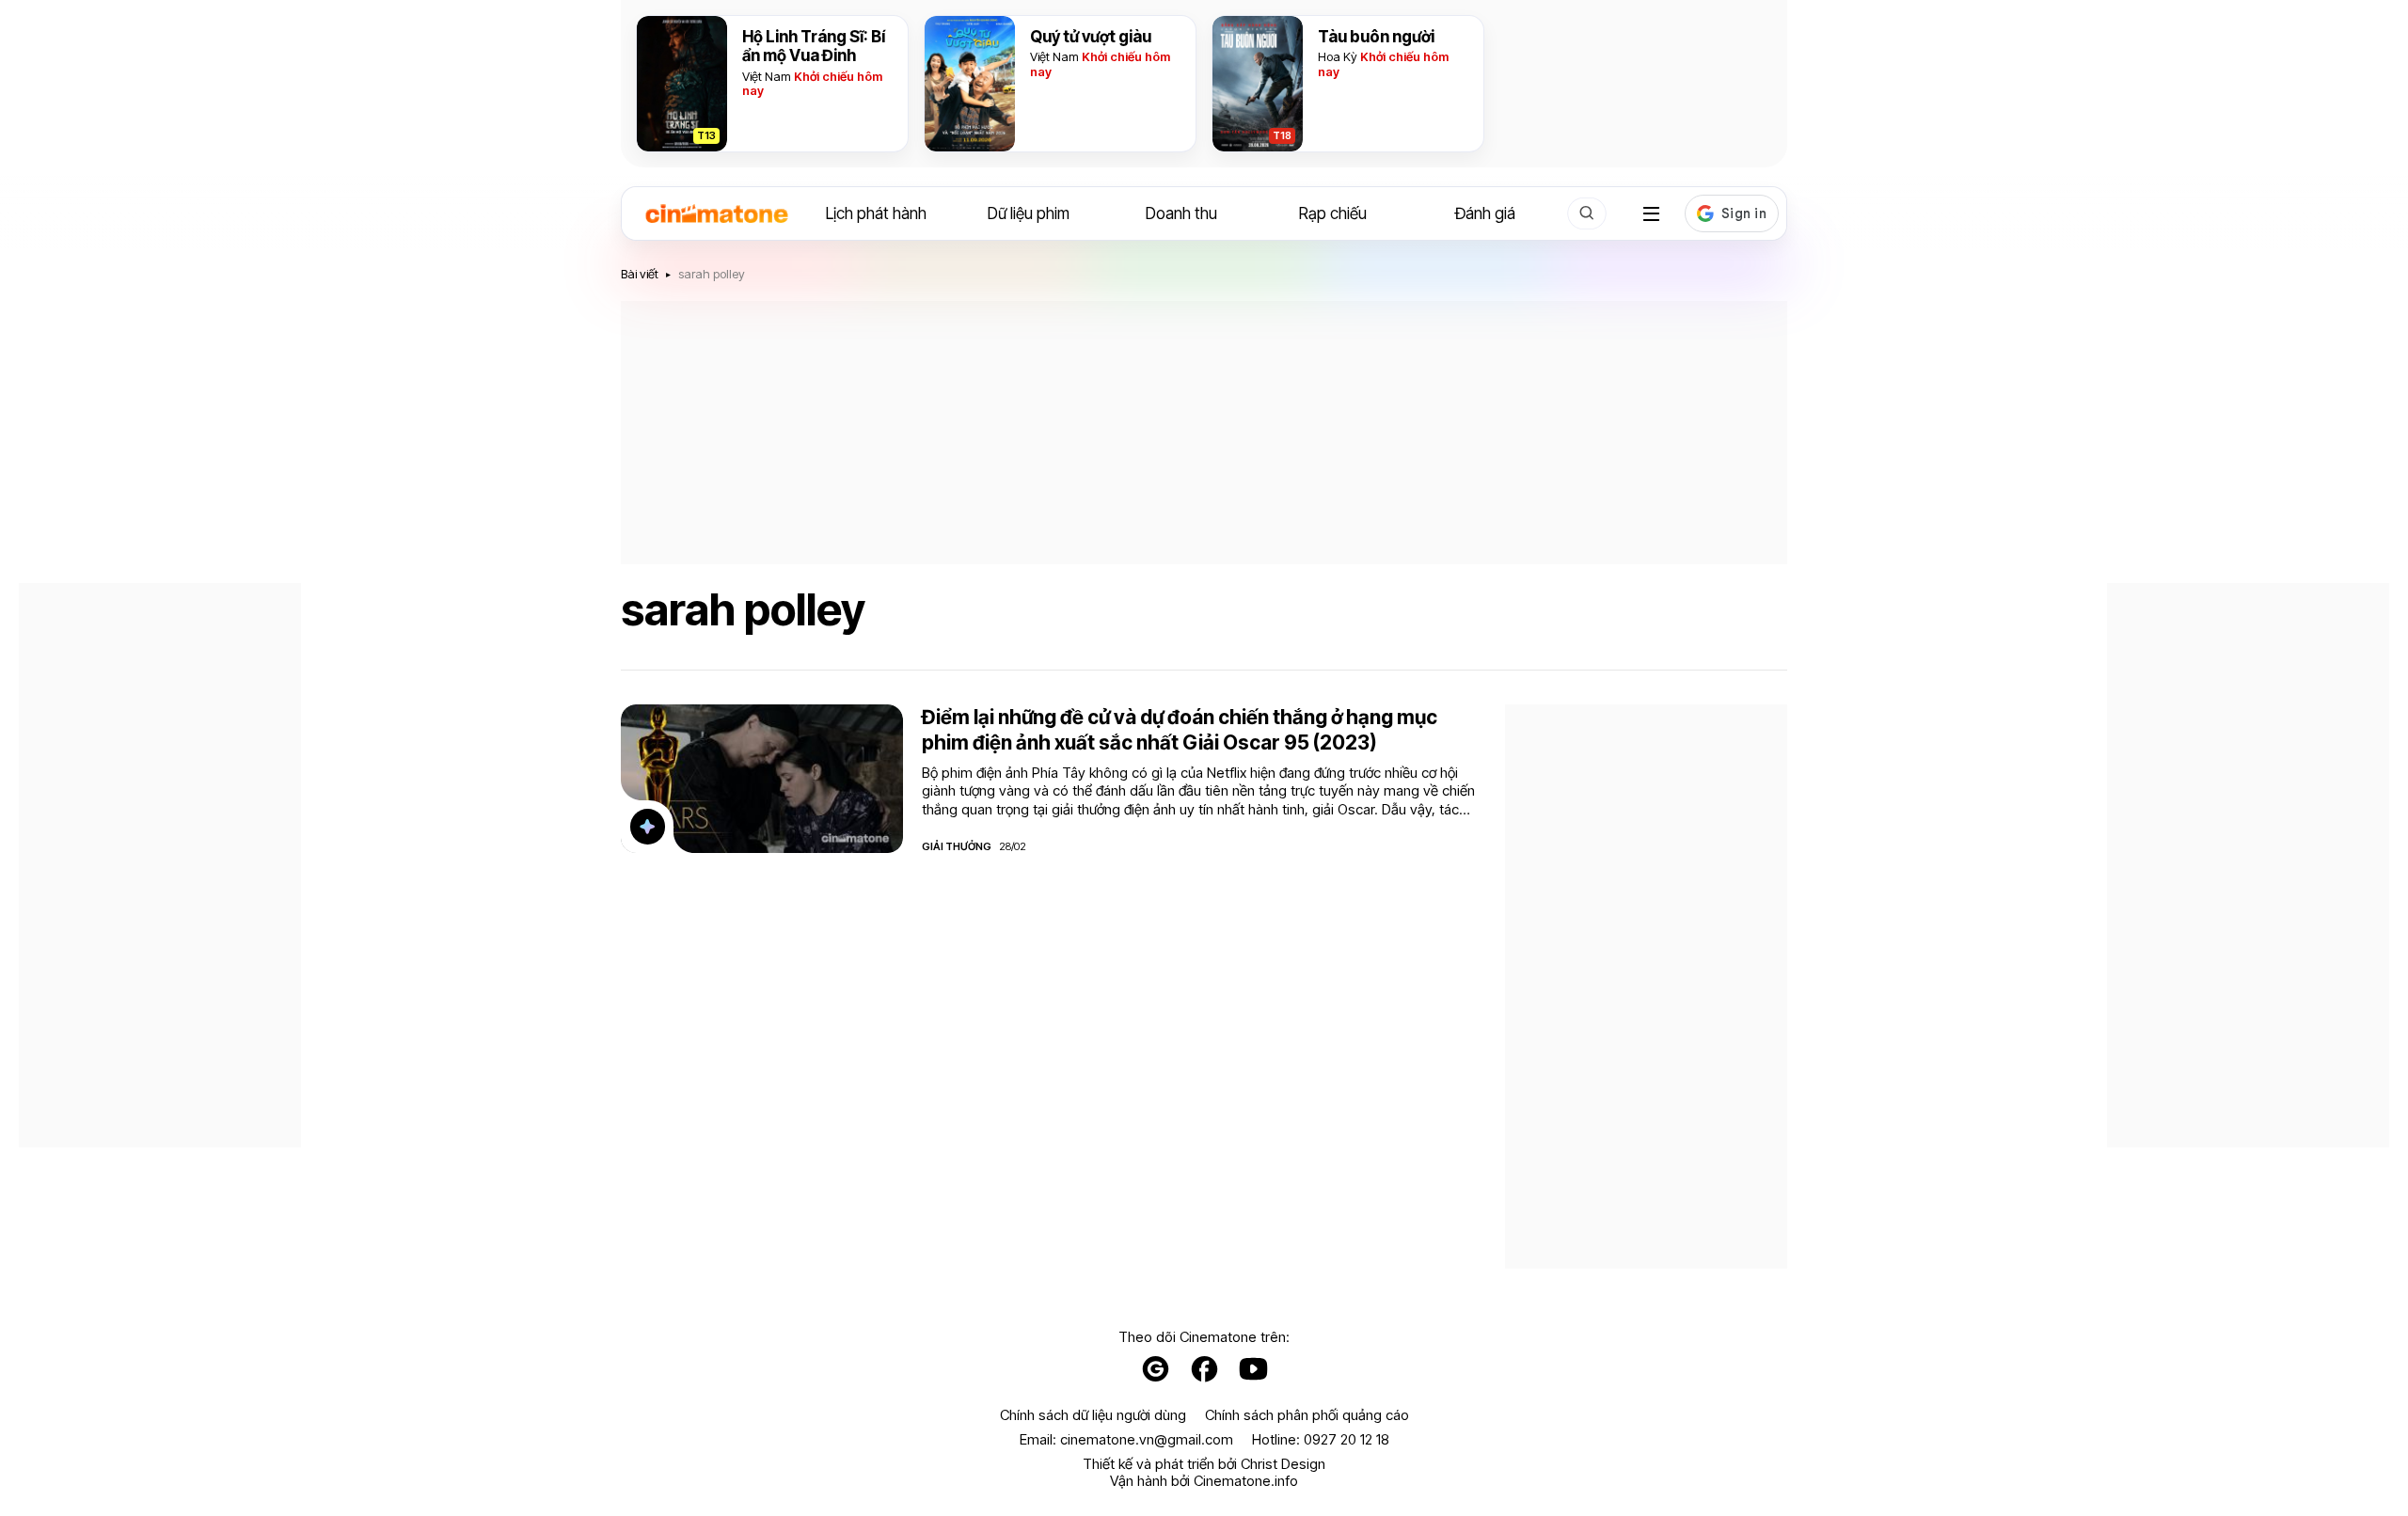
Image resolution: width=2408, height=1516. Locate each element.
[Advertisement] (1204, 433)
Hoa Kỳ (1338, 56)
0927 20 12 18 (1347, 1439)
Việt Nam (767, 76)
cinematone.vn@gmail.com (1147, 1439)
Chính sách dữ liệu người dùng (1093, 1415)
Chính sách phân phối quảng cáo (1307, 1415)
